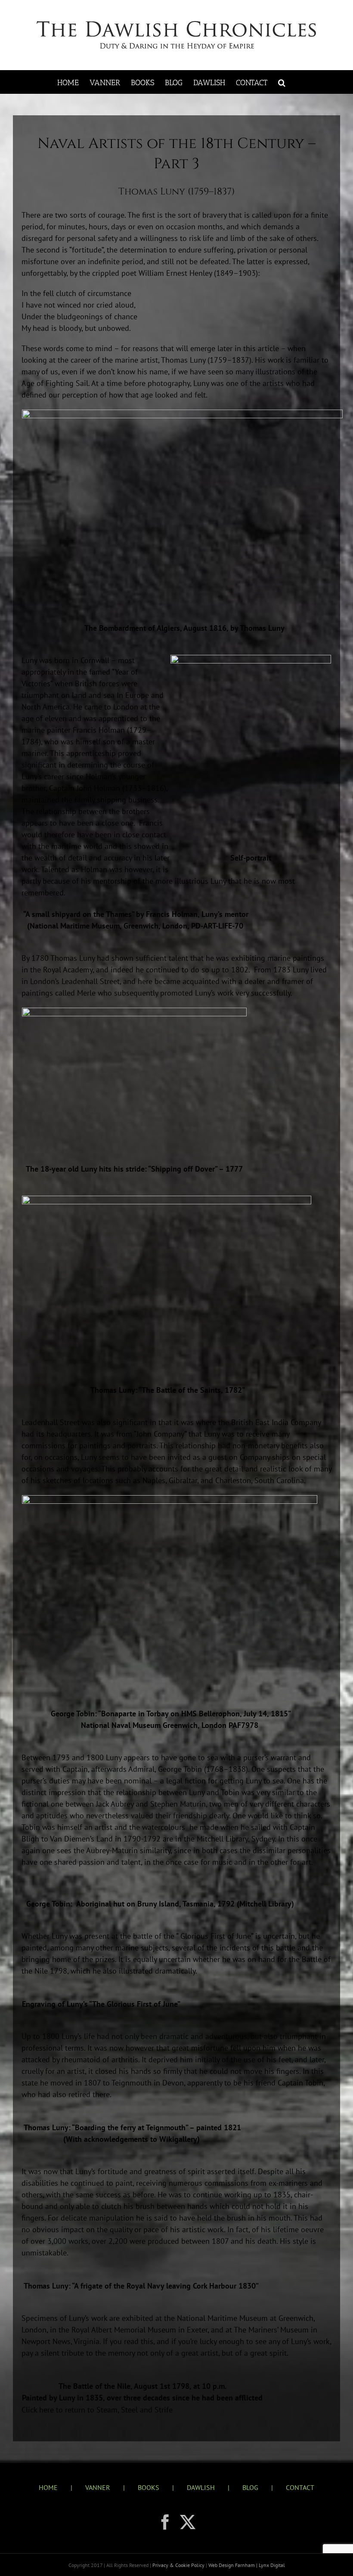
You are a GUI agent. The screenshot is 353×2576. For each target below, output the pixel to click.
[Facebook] (165, 2522)
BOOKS (149, 2487)
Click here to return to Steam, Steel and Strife (97, 2410)
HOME (48, 2487)
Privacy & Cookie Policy (179, 2565)
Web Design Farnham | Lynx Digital (246, 2565)
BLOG (250, 2487)
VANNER (98, 2487)
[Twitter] (188, 2522)
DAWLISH (201, 2487)
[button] (282, 82)
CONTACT (300, 2487)
